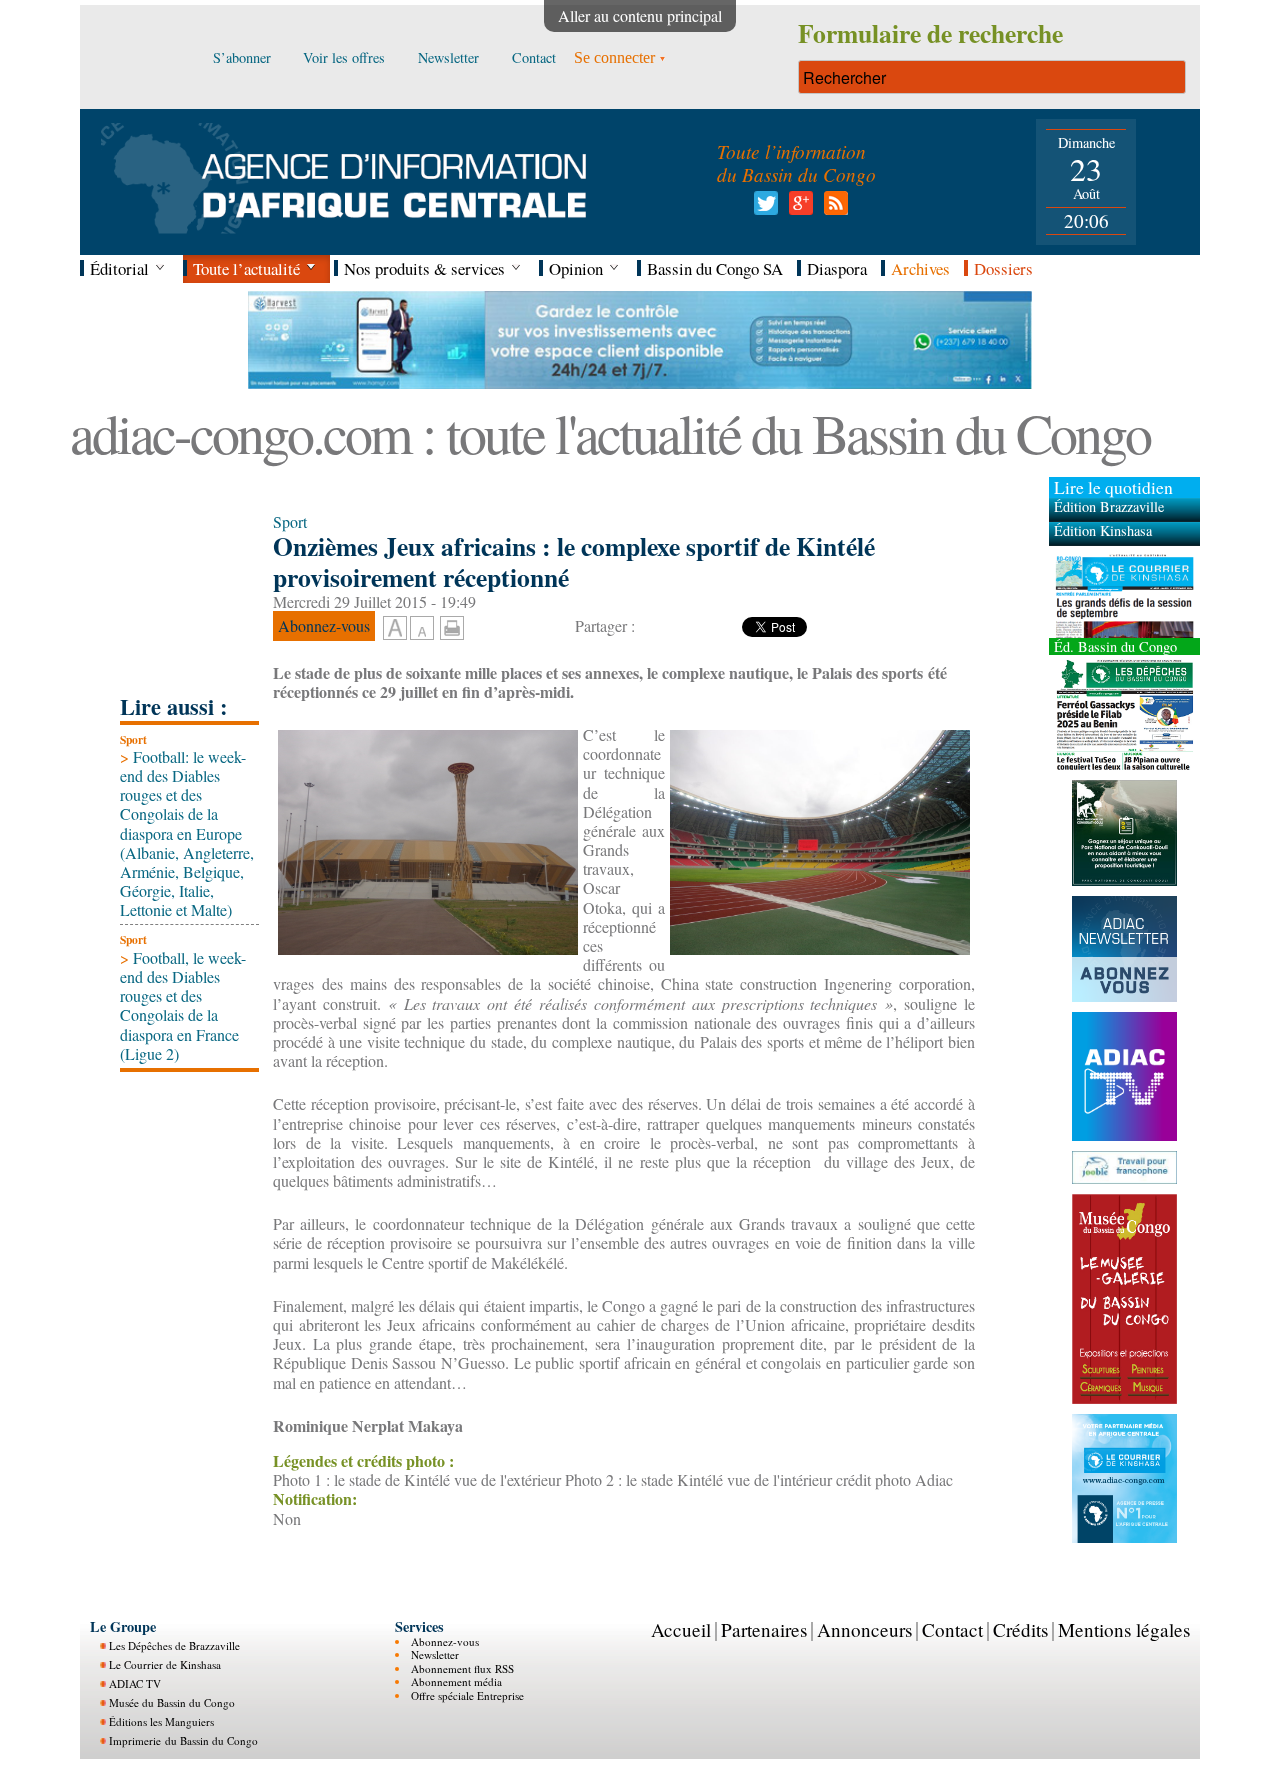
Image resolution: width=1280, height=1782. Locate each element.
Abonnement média (456, 1681)
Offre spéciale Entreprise (467, 1695)
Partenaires (764, 1629)
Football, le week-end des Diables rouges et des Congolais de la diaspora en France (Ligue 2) (183, 1005)
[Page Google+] (797, 208)
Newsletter (435, 1654)
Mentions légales (1124, 1629)
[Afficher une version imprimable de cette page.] (452, 625)
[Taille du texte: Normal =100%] (422, 629)
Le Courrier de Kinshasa (165, 1664)
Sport (133, 739)
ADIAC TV (135, 1683)
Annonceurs (864, 1629)
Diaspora (837, 268)
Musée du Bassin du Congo (172, 1702)
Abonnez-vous (445, 1641)
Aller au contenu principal (640, 15)
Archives (920, 268)
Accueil (681, 1629)
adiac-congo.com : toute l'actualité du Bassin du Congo (610, 432)
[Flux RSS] (832, 208)
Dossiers (1003, 268)
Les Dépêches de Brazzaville (174, 1645)
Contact (952, 1629)
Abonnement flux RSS (462, 1668)
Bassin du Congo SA (715, 268)
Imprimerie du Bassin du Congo (183, 1740)
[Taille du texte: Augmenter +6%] (395, 629)
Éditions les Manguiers (161, 1721)
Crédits (1020, 1629)
